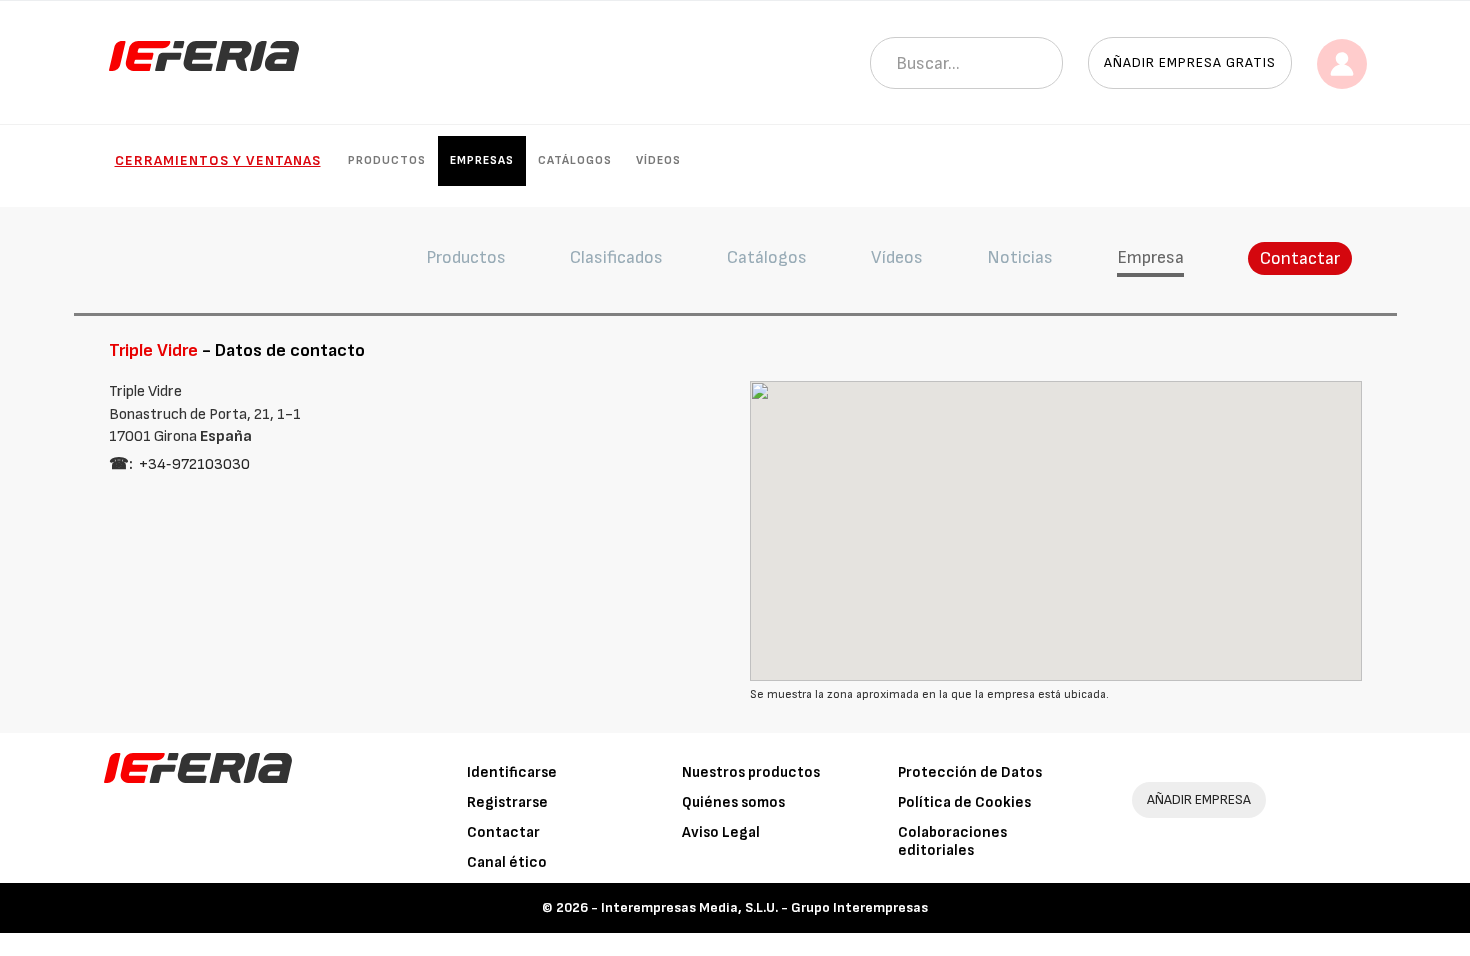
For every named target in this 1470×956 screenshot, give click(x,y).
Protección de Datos (970, 772)
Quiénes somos (733, 802)
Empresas (482, 160)
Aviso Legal (721, 832)
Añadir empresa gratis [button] (1190, 62)
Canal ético (507, 862)
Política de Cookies (964, 802)
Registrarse (507, 802)
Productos (387, 160)
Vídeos (658, 160)
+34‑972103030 (194, 464)
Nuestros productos (751, 772)
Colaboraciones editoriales (952, 841)
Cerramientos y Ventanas (218, 160)
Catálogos (575, 160)
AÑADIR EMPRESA (1199, 799)
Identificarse (512, 772)
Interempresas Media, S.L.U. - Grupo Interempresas (764, 907)
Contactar (1300, 258)
